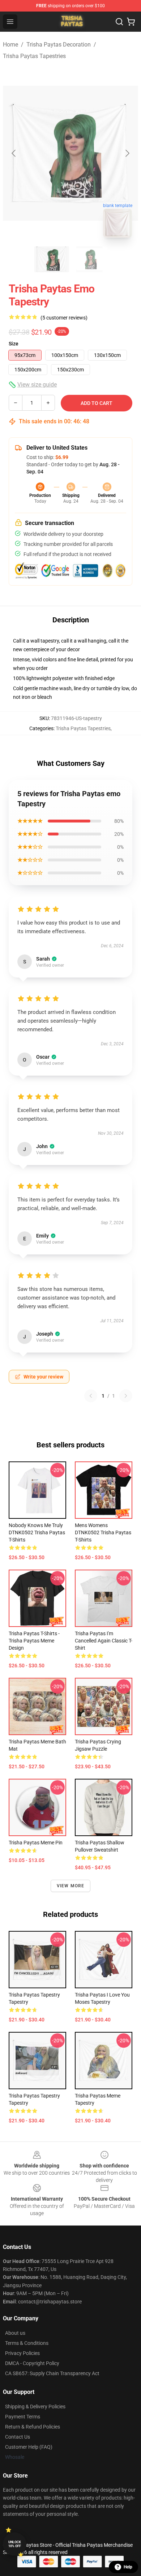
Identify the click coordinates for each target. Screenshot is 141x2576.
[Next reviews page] (126, 1396)
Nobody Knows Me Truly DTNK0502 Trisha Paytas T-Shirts (37, 1532)
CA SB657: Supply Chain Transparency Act (52, 2373)
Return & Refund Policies (33, 2427)
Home (10, 45)
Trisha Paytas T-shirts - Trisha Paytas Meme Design (34, 1641)
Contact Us (18, 2437)
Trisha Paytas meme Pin (36, 1843)
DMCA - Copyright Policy (32, 2363)
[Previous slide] (14, 153)
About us (15, 2333)
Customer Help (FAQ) (29, 2447)
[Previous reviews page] (91, 1396)
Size (14, 344)
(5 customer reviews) (64, 318)
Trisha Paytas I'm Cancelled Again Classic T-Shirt (104, 1641)
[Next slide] (127, 153)
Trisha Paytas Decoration (59, 45)
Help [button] (128, 2567)
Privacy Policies (22, 2353)
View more (71, 1886)
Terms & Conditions (27, 2343)
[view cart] (131, 22)
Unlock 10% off (15, 2544)
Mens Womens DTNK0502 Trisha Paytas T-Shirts (103, 1532)
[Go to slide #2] (89, 259)
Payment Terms (23, 2417)
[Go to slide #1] (52, 259)
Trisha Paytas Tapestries (34, 56)
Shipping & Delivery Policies (35, 2407)
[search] (119, 22)
